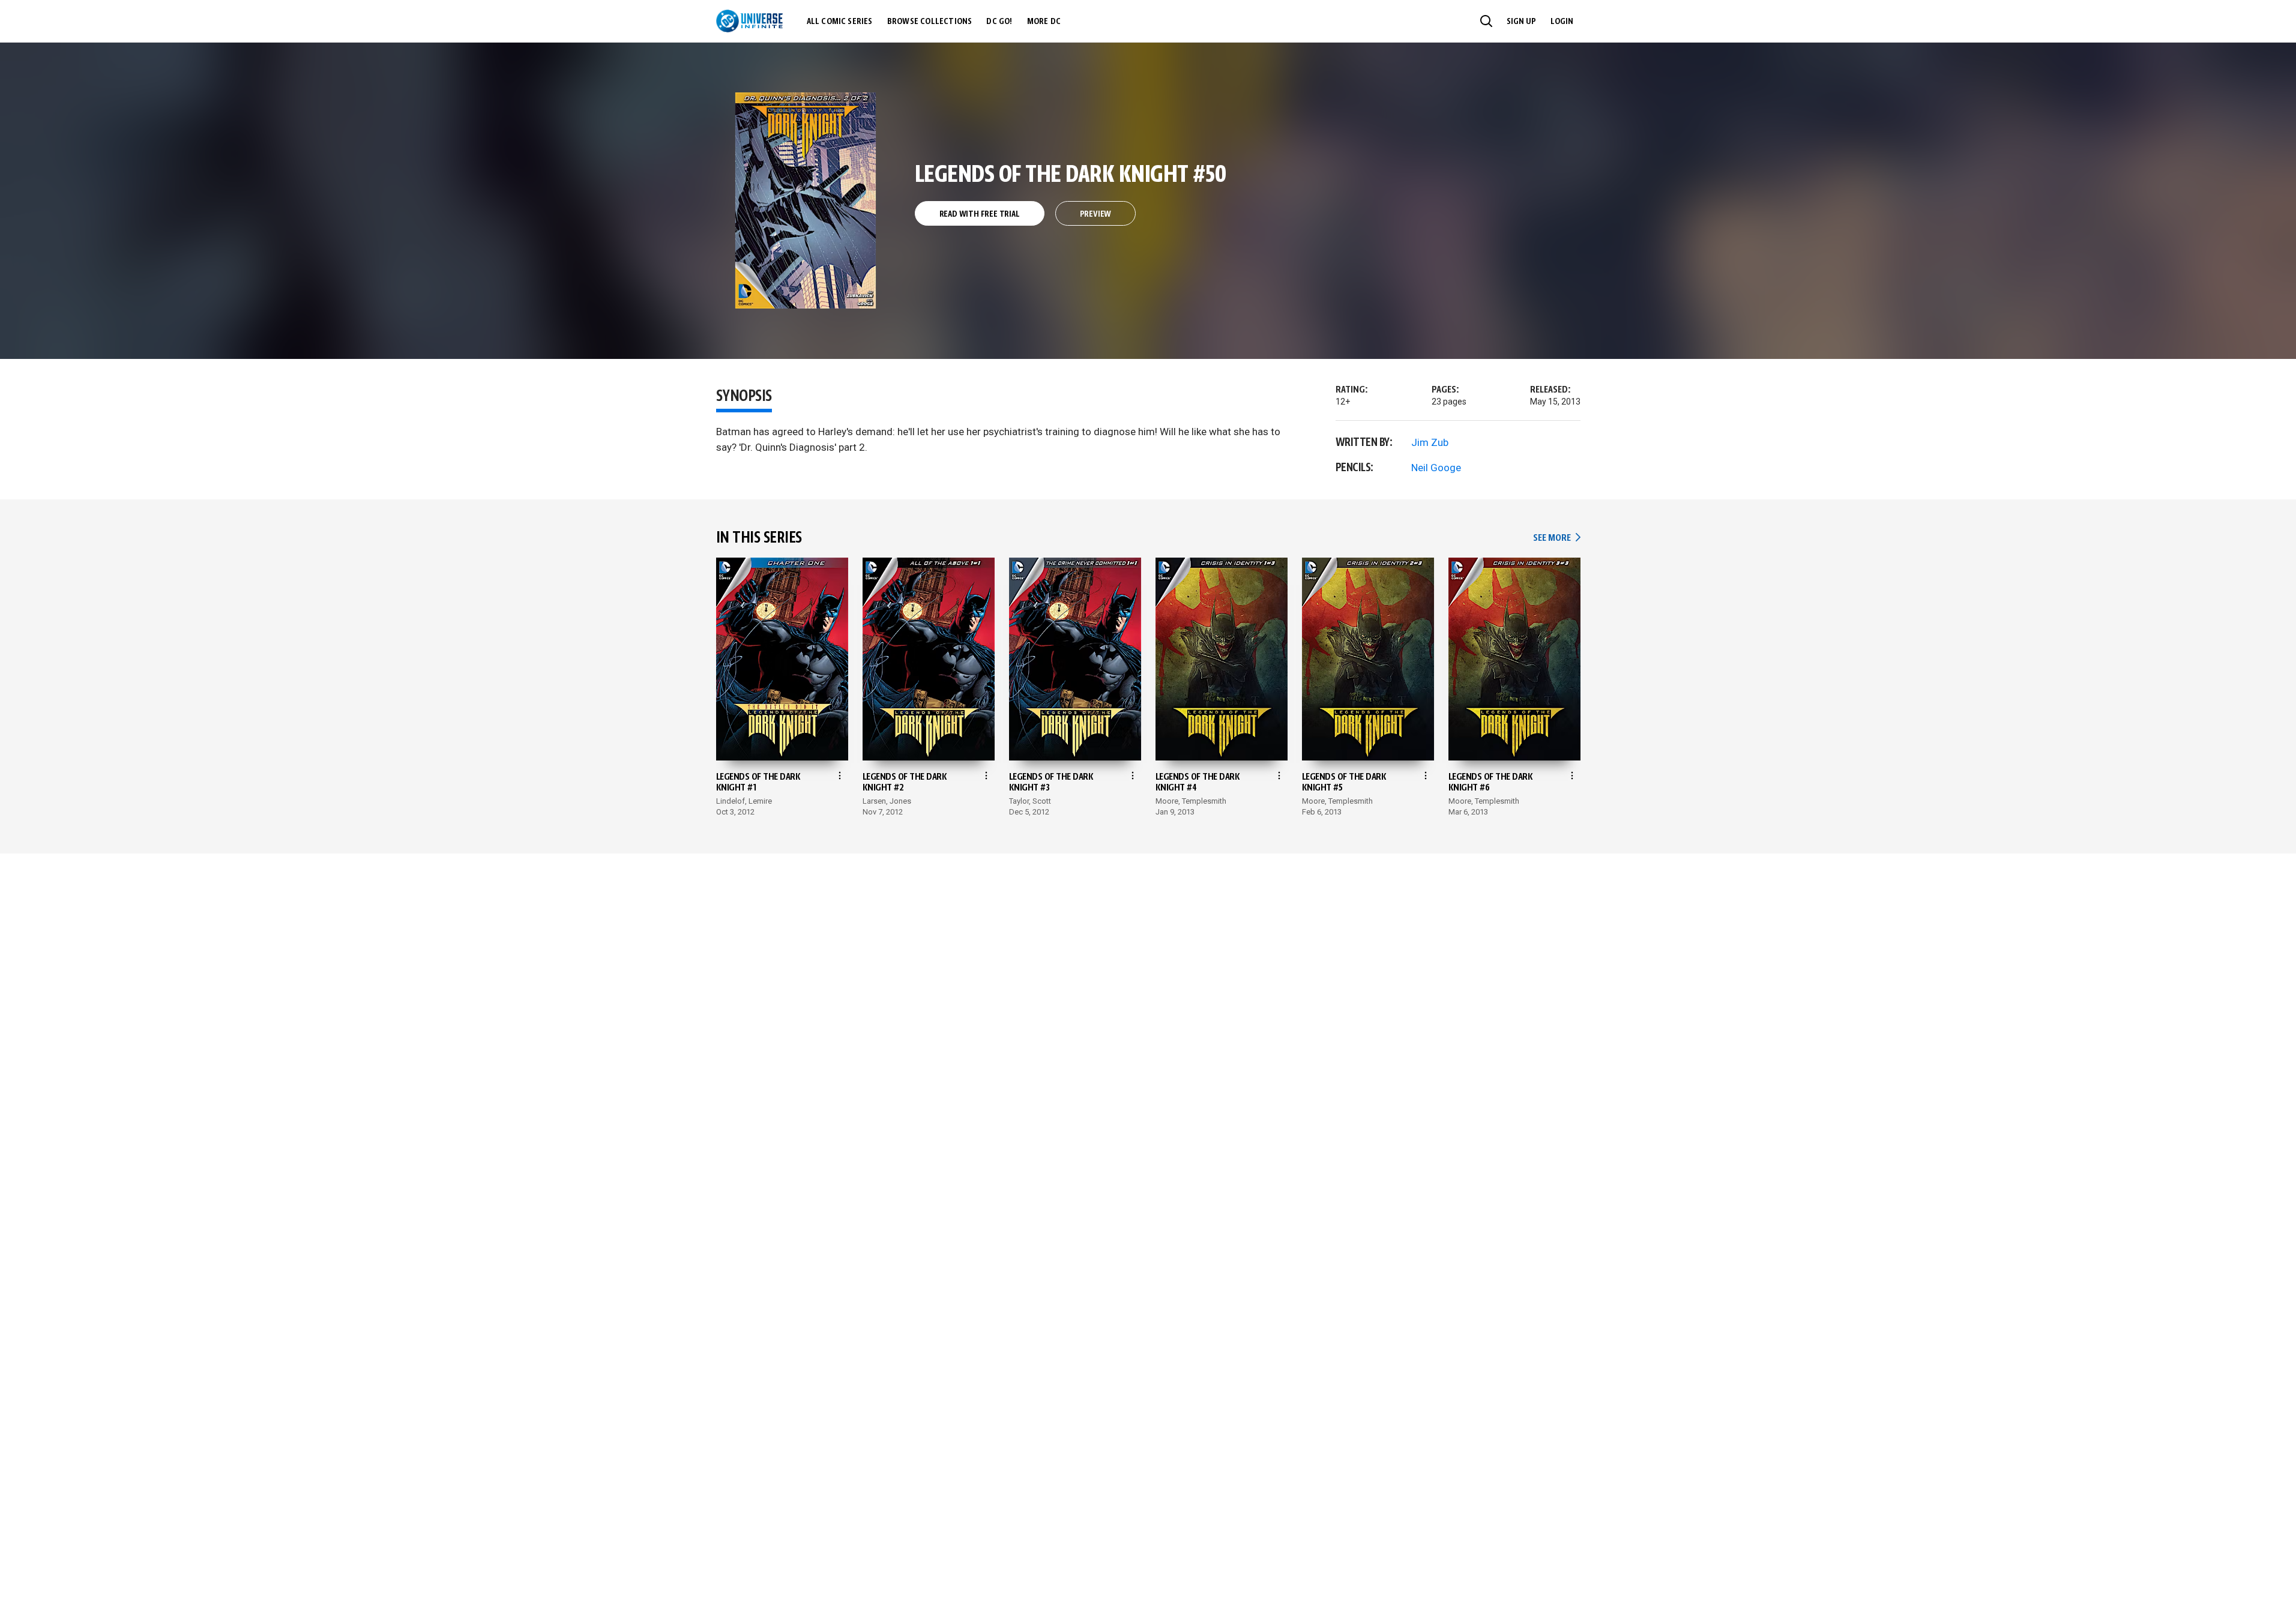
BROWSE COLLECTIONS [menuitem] (930, 22)
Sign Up (1521, 22)
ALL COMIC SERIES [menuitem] (840, 22)
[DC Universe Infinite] (749, 21)
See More (1556, 538)
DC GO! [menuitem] (999, 22)
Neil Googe (1436, 468)
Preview (1096, 214)
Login (1562, 22)
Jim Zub (1430, 442)
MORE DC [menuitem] (1044, 22)
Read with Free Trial (980, 214)
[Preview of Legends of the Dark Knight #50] (806, 200)
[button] (1486, 21)
